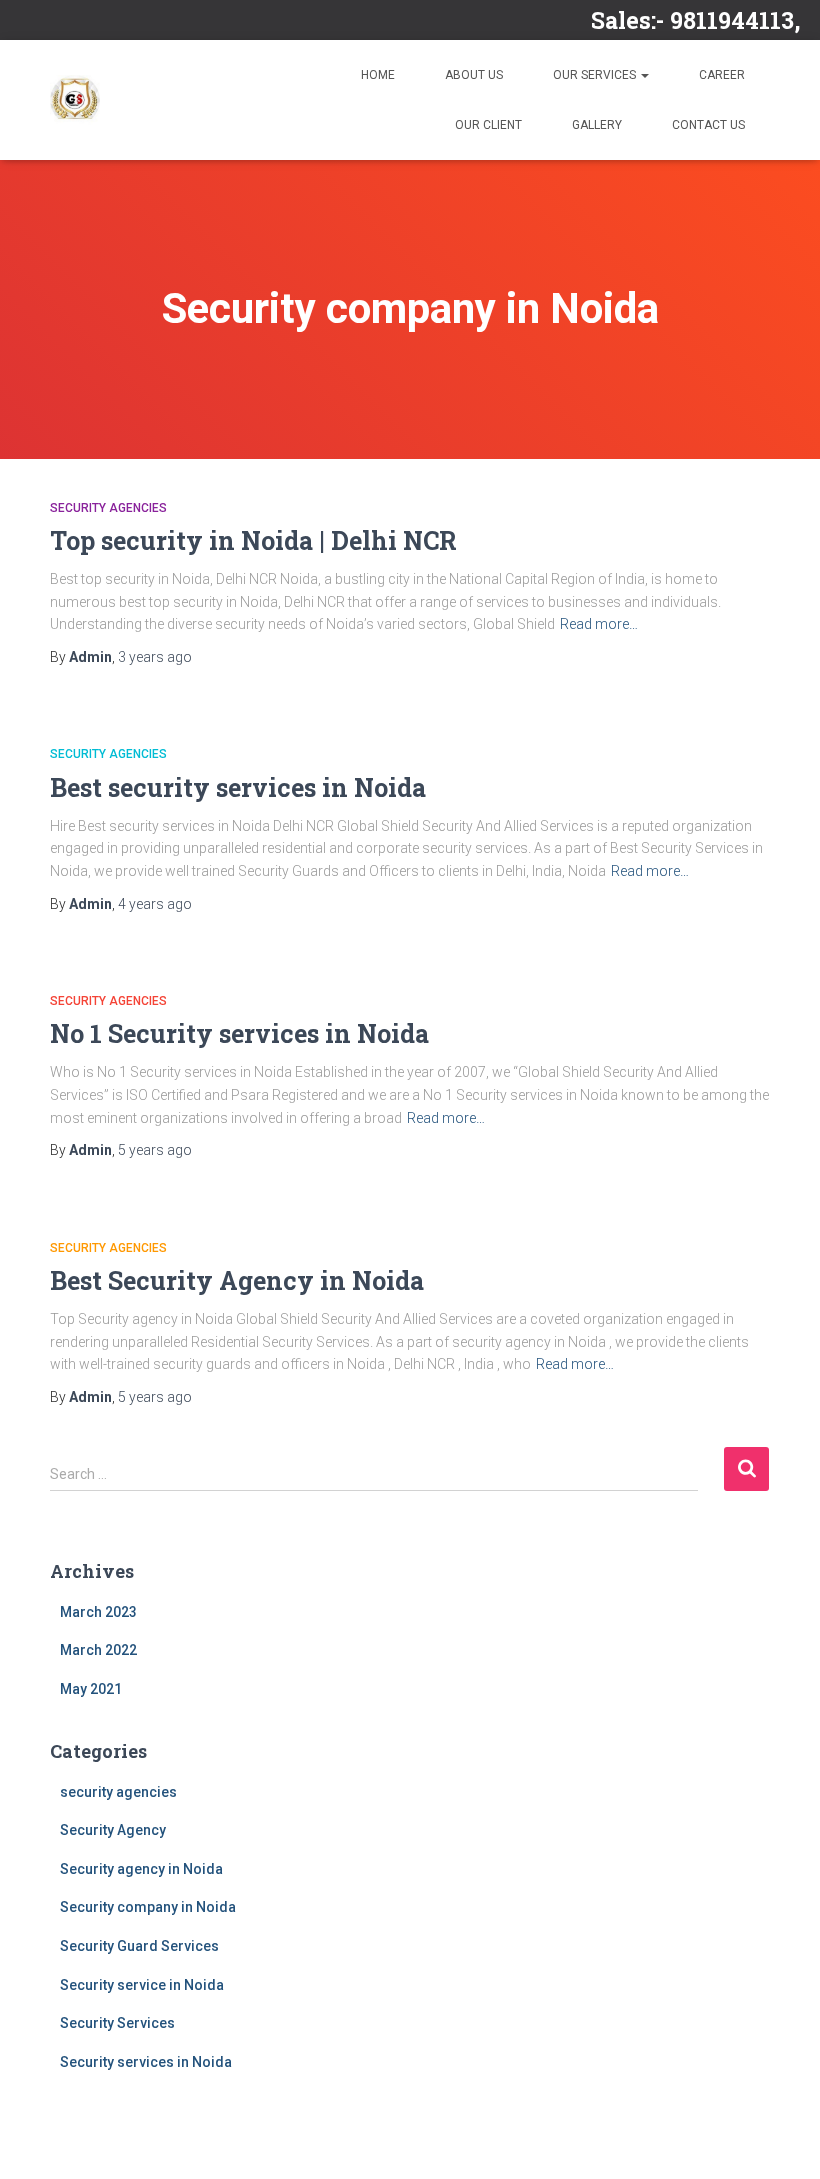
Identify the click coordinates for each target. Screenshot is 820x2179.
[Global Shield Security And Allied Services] (75, 100)
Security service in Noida (142, 1985)
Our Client (488, 125)
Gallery (597, 125)
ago (155, 657)
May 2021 (91, 1689)
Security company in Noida (148, 1907)
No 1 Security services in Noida (239, 1033)
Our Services (596, 75)
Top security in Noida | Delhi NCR (253, 540)
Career (722, 75)
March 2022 (98, 1650)
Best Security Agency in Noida (237, 1280)
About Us (474, 75)
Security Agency (113, 1830)
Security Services (117, 2023)
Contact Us (708, 125)
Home (378, 75)
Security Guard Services (139, 1946)
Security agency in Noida (141, 1869)
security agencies (108, 508)
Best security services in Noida (238, 787)
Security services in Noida (146, 2062)
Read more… (599, 624)
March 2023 (98, 1612)
